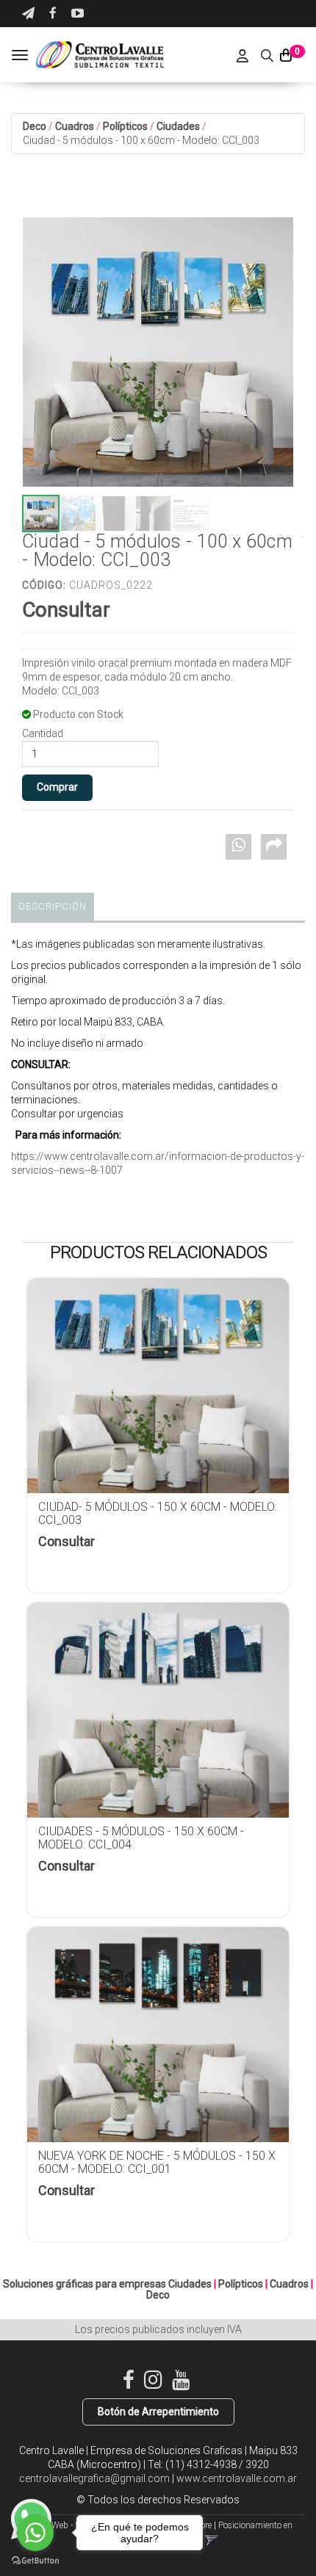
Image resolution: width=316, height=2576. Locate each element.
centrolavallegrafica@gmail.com (94, 2478)
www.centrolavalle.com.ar (237, 2478)
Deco (35, 126)
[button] (28, 14)
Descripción (53, 906)
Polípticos (125, 126)
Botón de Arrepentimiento (158, 2412)
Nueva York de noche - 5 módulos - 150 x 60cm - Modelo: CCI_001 (157, 2162)
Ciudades (178, 126)
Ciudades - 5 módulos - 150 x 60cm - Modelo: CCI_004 (141, 1838)
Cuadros (75, 126)
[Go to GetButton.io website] (35, 2561)
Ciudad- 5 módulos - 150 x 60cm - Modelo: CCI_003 (158, 1513)
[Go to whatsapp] (35, 2533)
